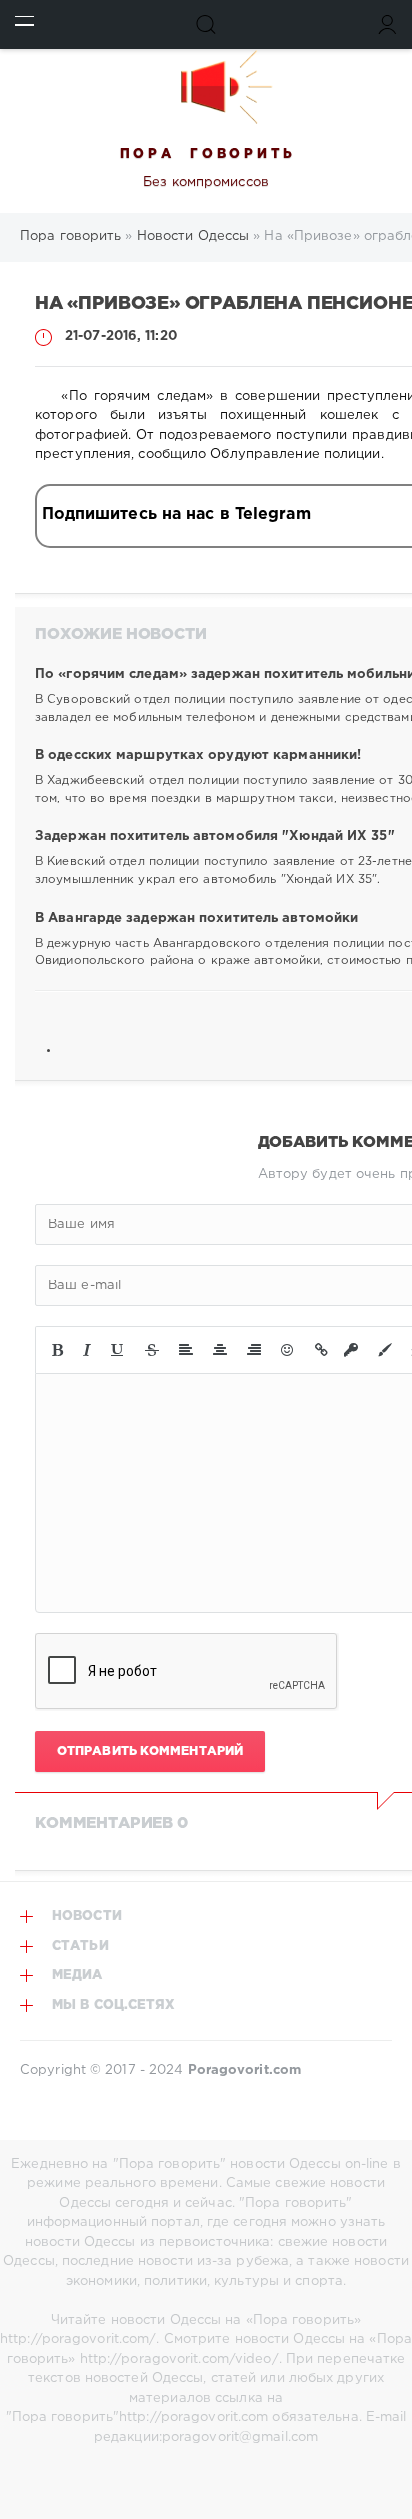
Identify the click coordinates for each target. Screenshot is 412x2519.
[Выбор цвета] (385, 1350)
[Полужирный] (57, 1350)
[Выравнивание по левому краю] (186, 1350)
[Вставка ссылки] (321, 1350)
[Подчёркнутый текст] (118, 1350)
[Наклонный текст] (87, 1350)
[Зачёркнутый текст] (152, 1350)
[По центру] (220, 1350)
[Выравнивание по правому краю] (254, 1350)
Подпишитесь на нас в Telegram (176, 514)
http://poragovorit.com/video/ (179, 2359)
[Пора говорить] (206, 87)
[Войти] (387, 24)
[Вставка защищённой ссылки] (351, 1350)
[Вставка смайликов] (288, 1350)
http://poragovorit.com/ (78, 2339)
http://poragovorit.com (193, 2417)
